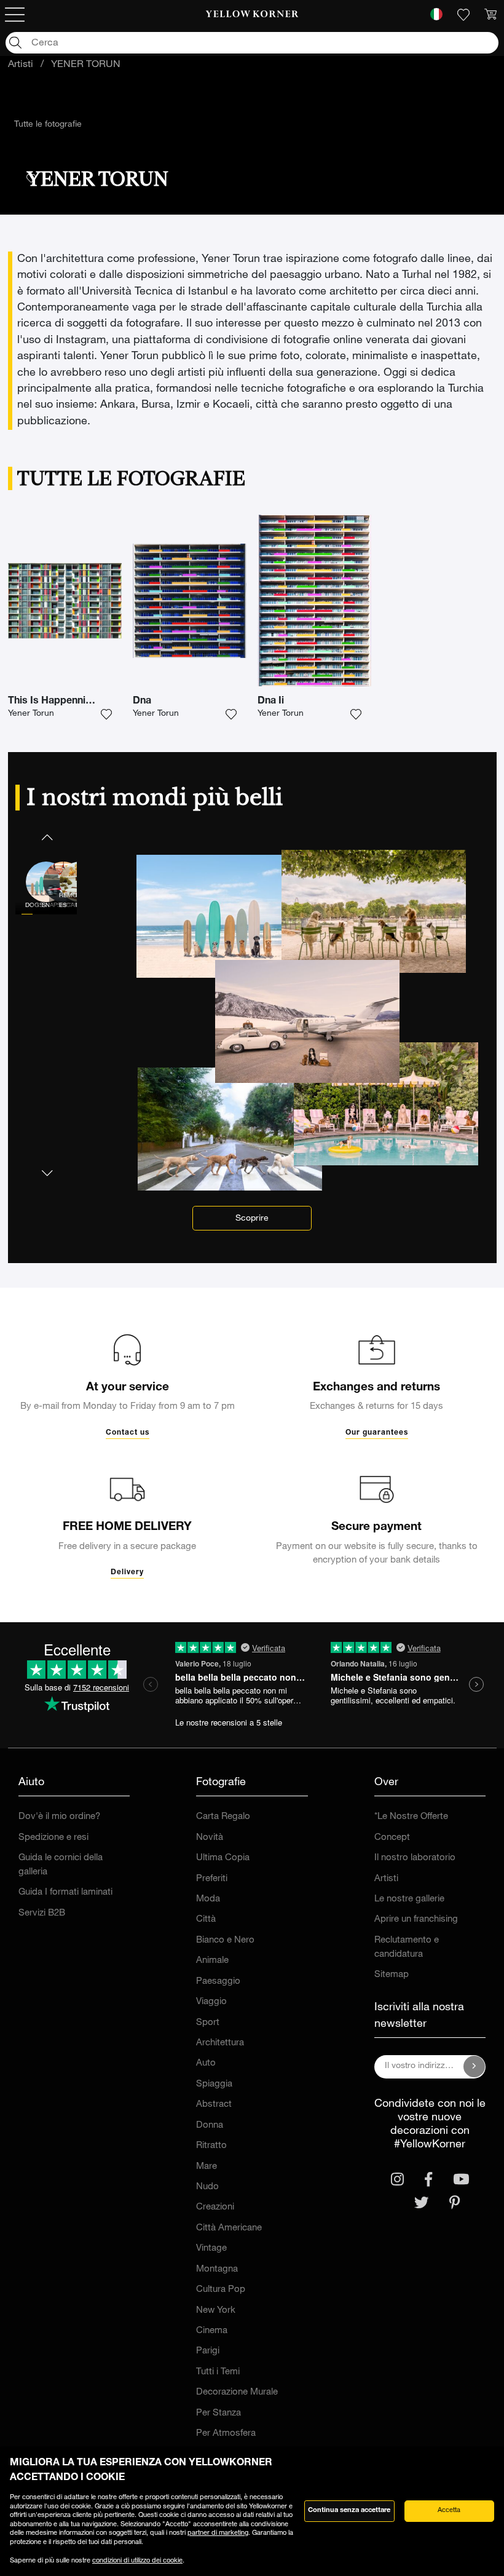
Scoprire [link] (252, 1219)
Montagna (217, 2269)
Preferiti (212, 1879)
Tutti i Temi (218, 2372)
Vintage (211, 2249)
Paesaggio (218, 1982)
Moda (208, 1899)
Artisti (21, 65)
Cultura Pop (221, 2290)
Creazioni (215, 2207)
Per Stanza (219, 2413)
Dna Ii (271, 702)
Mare (207, 2167)
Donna (210, 2126)
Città (206, 1920)
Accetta (449, 2511)
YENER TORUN (86, 65)
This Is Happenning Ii (57, 702)
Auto (206, 2063)
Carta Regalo (223, 1817)
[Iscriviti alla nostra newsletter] (474, 2067)
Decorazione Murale (237, 2392)
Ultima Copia (223, 1858)
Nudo (207, 2187)
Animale (212, 1961)
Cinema (212, 2331)
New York (216, 2311)
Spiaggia (214, 2084)
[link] (252, 15)
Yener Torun (31, 714)
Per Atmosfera (226, 2434)
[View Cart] (490, 15)
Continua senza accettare (349, 2511)
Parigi (208, 2351)
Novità (210, 1838)
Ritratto (211, 2146)
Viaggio (211, 2002)
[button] (46, 837)
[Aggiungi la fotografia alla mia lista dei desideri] (106, 715)
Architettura (220, 2043)
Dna (142, 702)
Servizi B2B (42, 1913)
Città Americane (229, 2228)
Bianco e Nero (225, 1940)
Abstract (214, 2105)
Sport (208, 2023)
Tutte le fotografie (48, 125)
